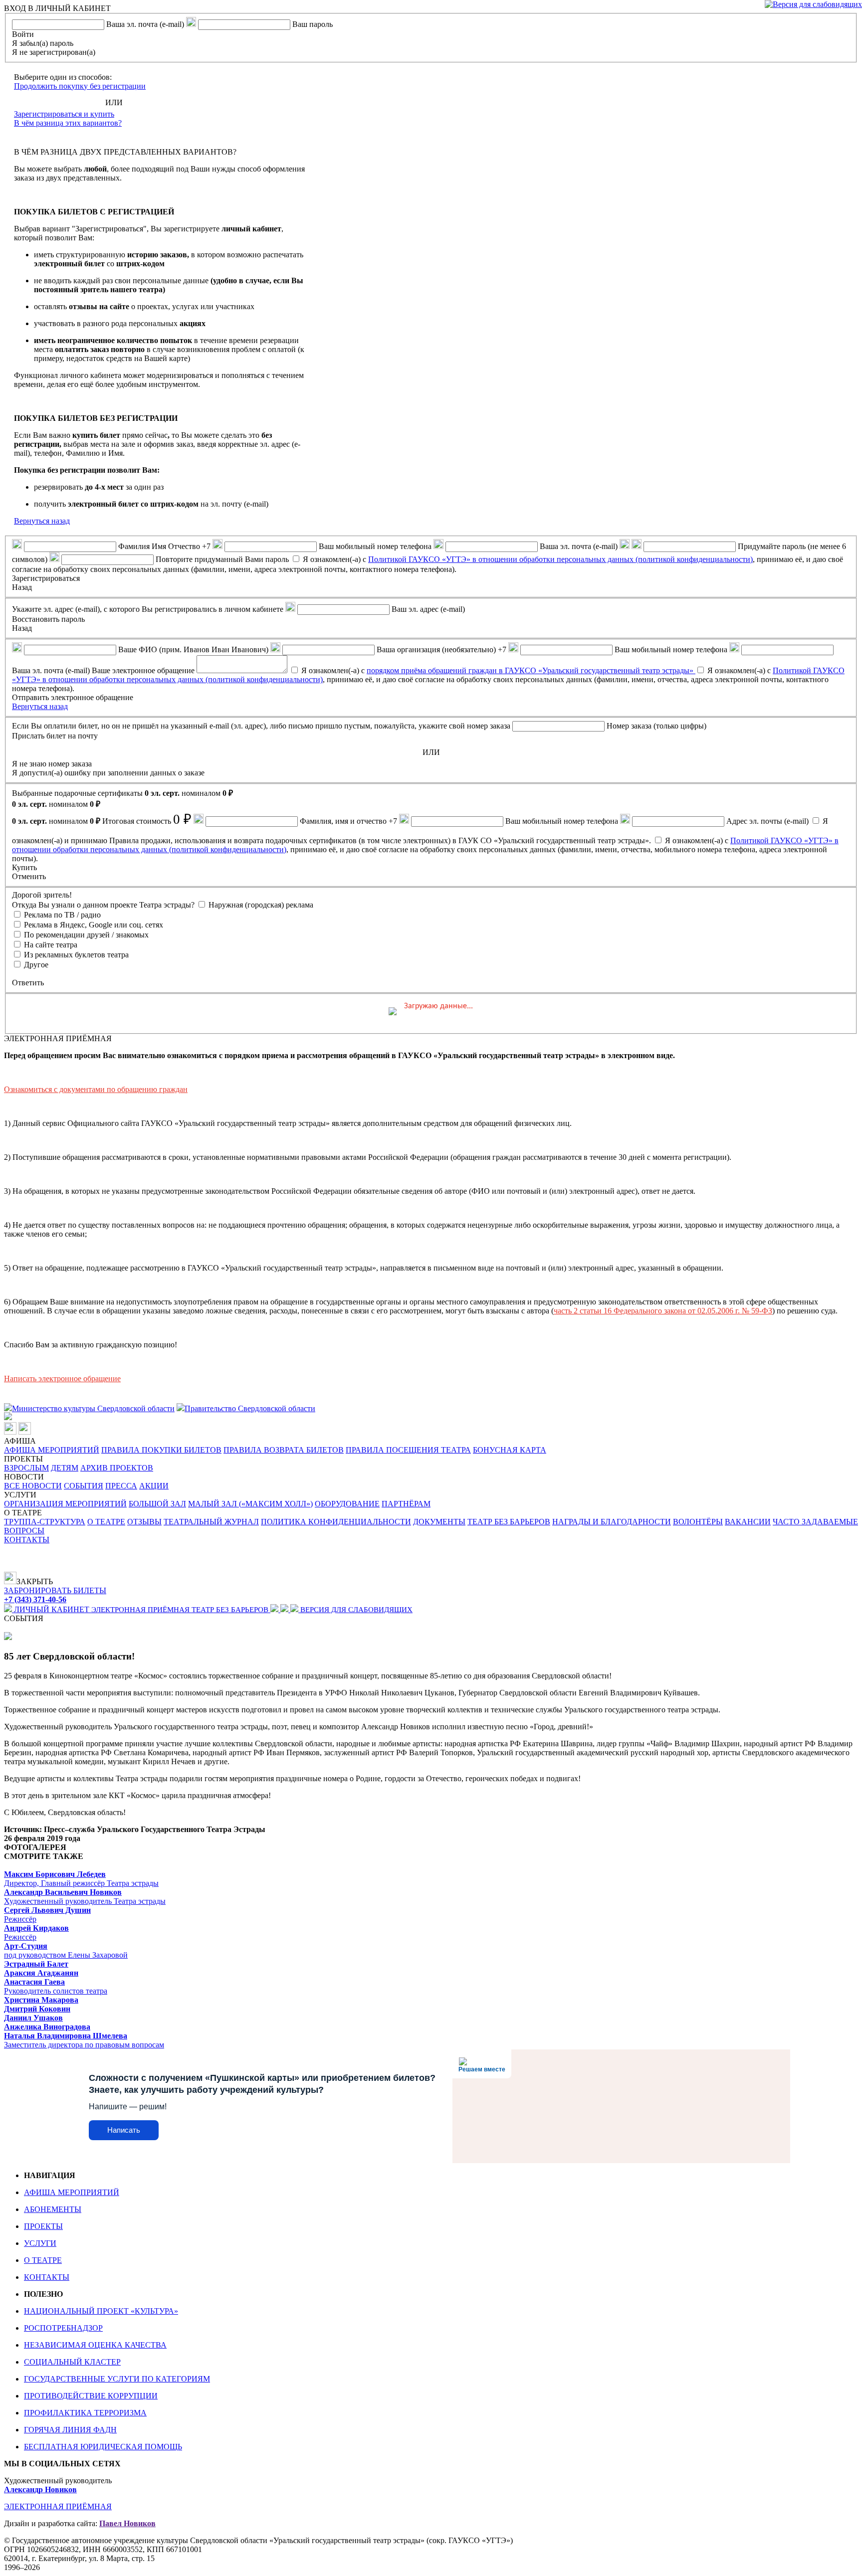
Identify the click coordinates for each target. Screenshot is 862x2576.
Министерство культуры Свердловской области (93, 1408)
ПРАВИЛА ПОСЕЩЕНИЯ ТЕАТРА (408, 1450)
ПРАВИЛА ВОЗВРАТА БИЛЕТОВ (284, 1450)
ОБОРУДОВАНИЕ (347, 1504)
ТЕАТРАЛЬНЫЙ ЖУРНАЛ (211, 1522)
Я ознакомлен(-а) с (498, 670)
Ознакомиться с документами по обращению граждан (96, 1089)
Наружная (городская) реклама (261, 905)
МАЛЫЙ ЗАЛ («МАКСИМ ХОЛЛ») (250, 1504)
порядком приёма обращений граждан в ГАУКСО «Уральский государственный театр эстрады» (531, 670)
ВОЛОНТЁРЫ (698, 1522)
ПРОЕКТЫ (43, 2226)
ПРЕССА (121, 1486)
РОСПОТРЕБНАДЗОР (63, 2328)
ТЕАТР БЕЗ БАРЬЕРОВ (509, 1522)
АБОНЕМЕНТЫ (53, 2209)
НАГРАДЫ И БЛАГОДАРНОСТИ (612, 1522)
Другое (36, 965)
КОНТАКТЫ (27, 1540)
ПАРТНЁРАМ (406, 1504)
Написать (124, 2130)
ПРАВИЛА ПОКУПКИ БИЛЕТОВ (161, 1450)
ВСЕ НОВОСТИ (33, 1486)
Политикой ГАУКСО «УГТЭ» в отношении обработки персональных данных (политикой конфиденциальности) (560, 559)
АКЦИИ (154, 1486)
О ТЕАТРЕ (106, 1522)
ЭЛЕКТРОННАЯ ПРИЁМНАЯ (141, 1610)
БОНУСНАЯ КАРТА (510, 1450)
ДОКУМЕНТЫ (439, 1522)
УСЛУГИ (40, 2243)
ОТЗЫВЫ (144, 1522)
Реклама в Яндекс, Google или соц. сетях (94, 925)
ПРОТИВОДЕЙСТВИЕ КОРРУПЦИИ (91, 2396)
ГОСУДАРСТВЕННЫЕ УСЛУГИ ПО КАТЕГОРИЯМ (117, 2379)
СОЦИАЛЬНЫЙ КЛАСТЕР (72, 2362)
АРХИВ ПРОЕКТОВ (117, 1468)
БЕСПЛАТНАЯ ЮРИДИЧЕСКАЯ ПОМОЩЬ (103, 2447)
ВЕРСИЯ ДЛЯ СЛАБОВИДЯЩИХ (355, 1610)
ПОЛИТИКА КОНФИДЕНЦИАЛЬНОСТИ (336, 1522)
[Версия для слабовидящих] (813, 4)
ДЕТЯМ (65, 1468)
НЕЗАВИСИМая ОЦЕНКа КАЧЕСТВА (95, 2345)
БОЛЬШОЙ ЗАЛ (157, 1504)
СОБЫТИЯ (84, 1486)
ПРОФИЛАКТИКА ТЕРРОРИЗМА (85, 2413)
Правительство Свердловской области (250, 1408)
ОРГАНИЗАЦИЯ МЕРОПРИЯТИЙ (65, 1504)
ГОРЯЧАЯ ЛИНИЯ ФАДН (70, 2430)
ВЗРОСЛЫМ (26, 1468)
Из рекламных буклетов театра (76, 955)
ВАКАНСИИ (748, 1522)
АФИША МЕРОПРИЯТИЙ (52, 1450)
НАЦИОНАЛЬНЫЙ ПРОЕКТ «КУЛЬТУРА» (101, 2311)
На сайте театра (51, 945)
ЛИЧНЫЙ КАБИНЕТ (52, 1609)
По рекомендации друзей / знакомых (86, 935)
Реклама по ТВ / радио (62, 915)
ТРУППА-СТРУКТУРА (45, 1522)
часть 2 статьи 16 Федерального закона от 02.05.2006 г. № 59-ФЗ (663, 1311)
